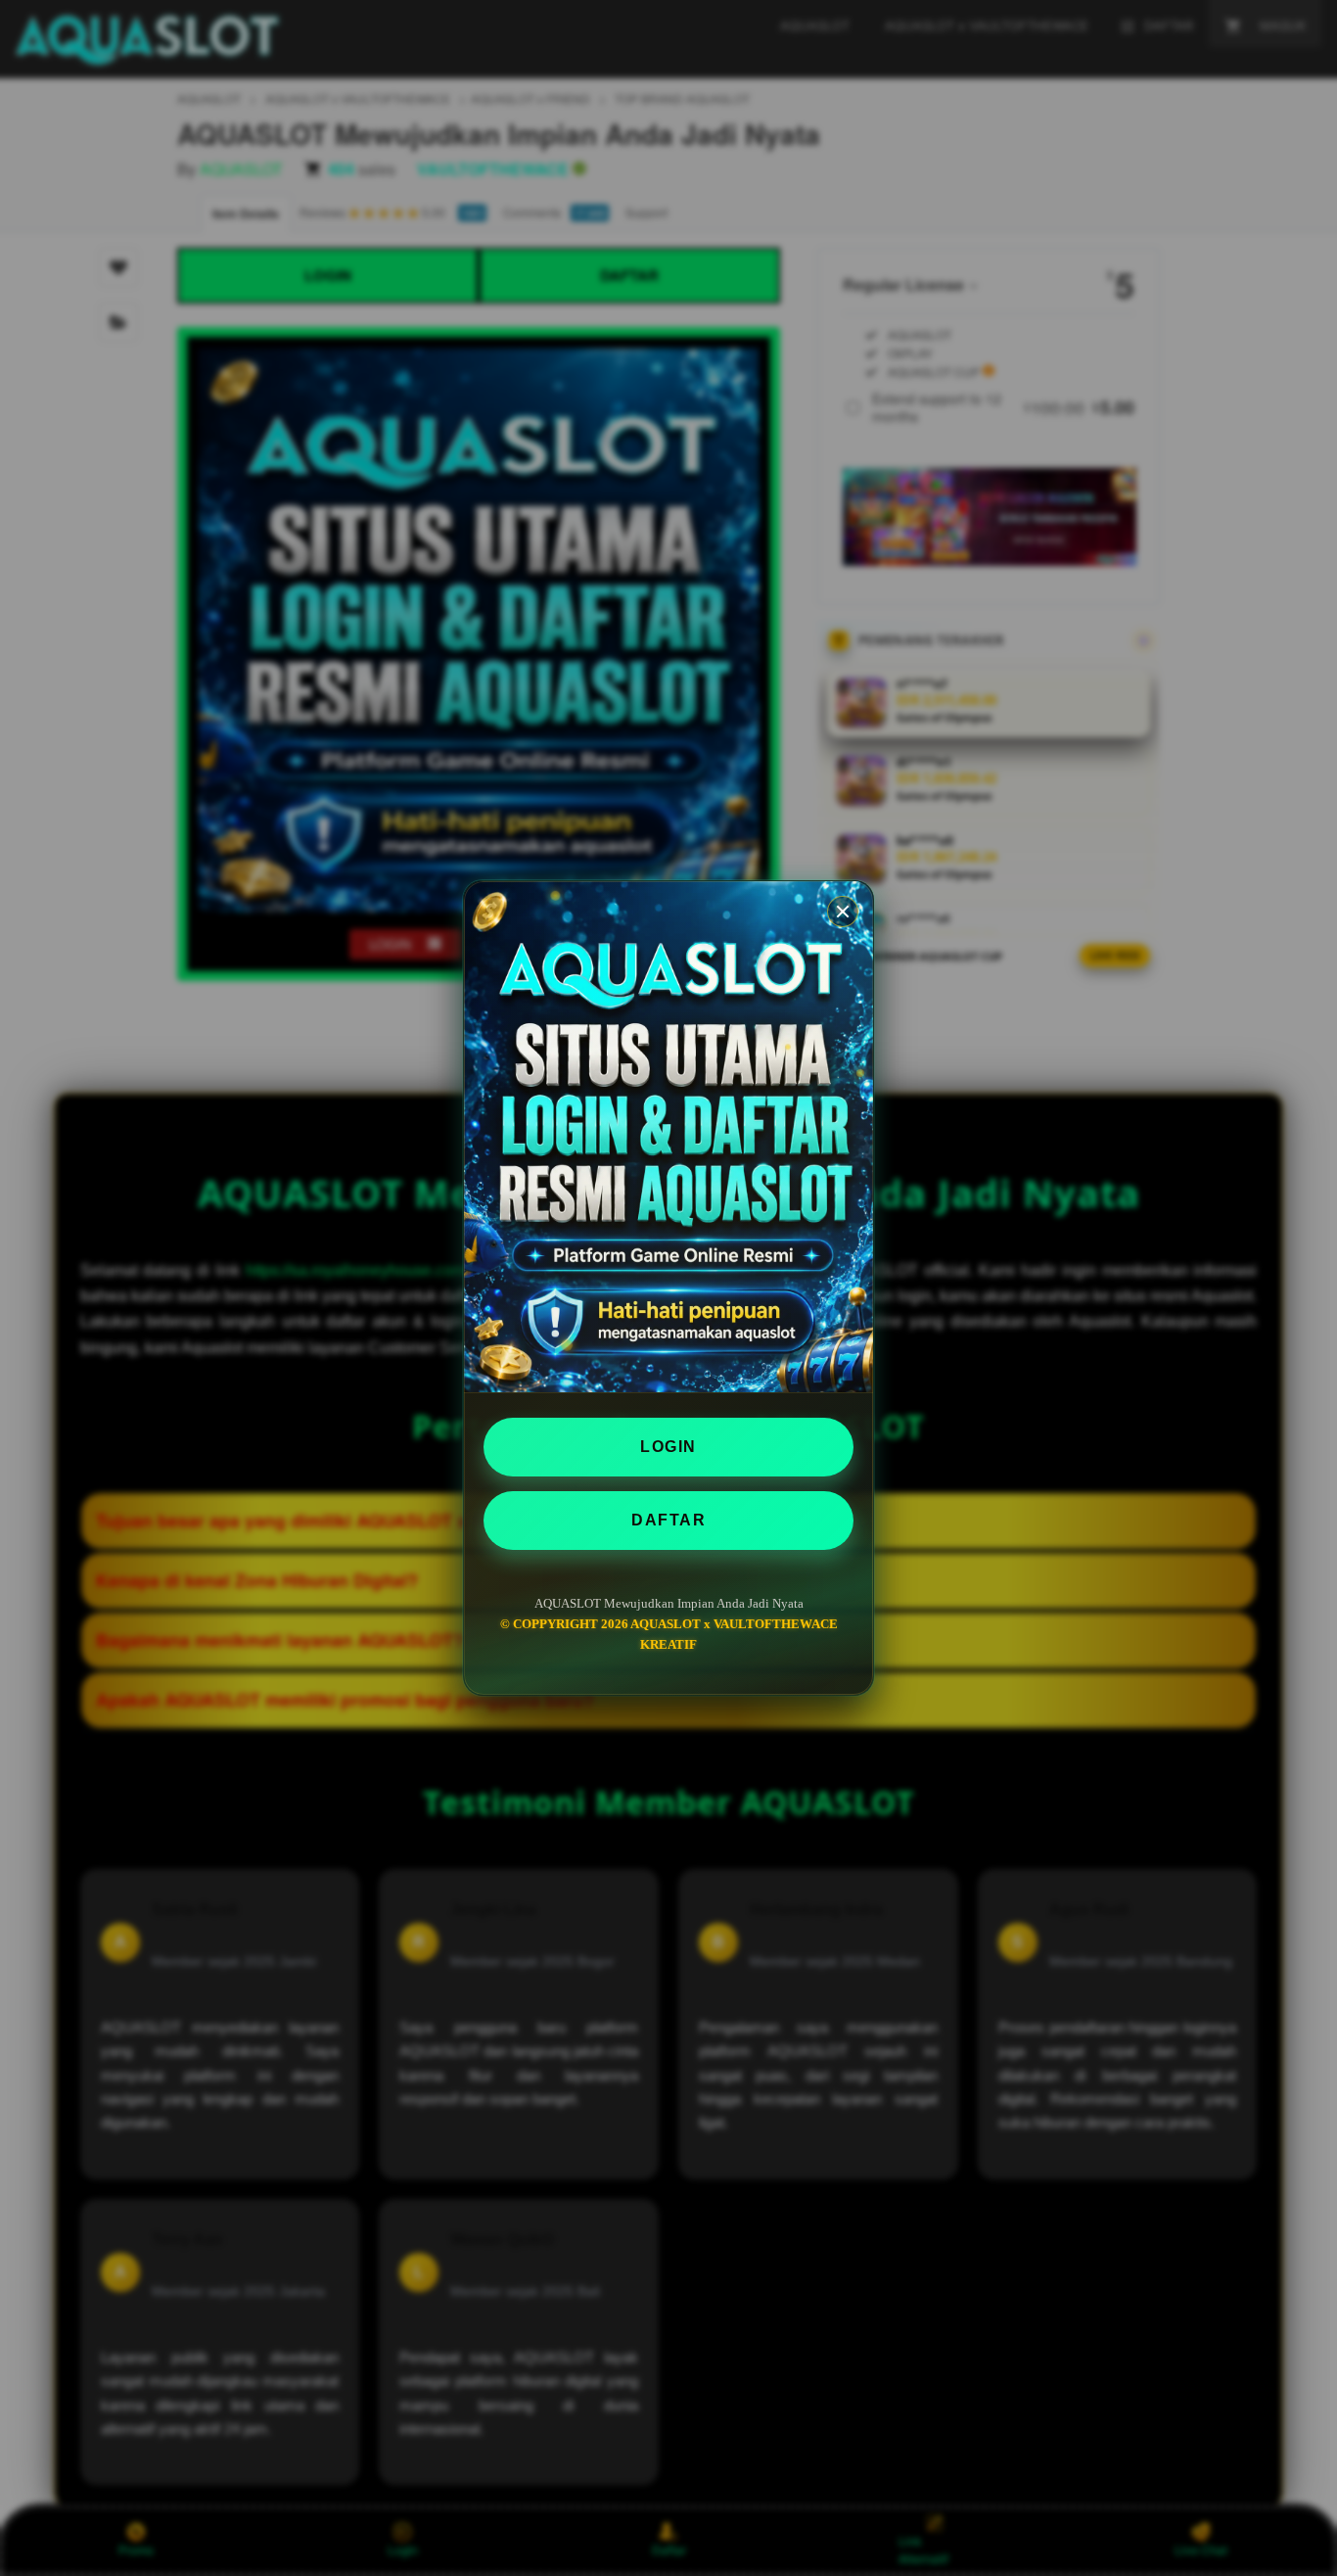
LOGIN (668, 1447)
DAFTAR (668, 1520)
